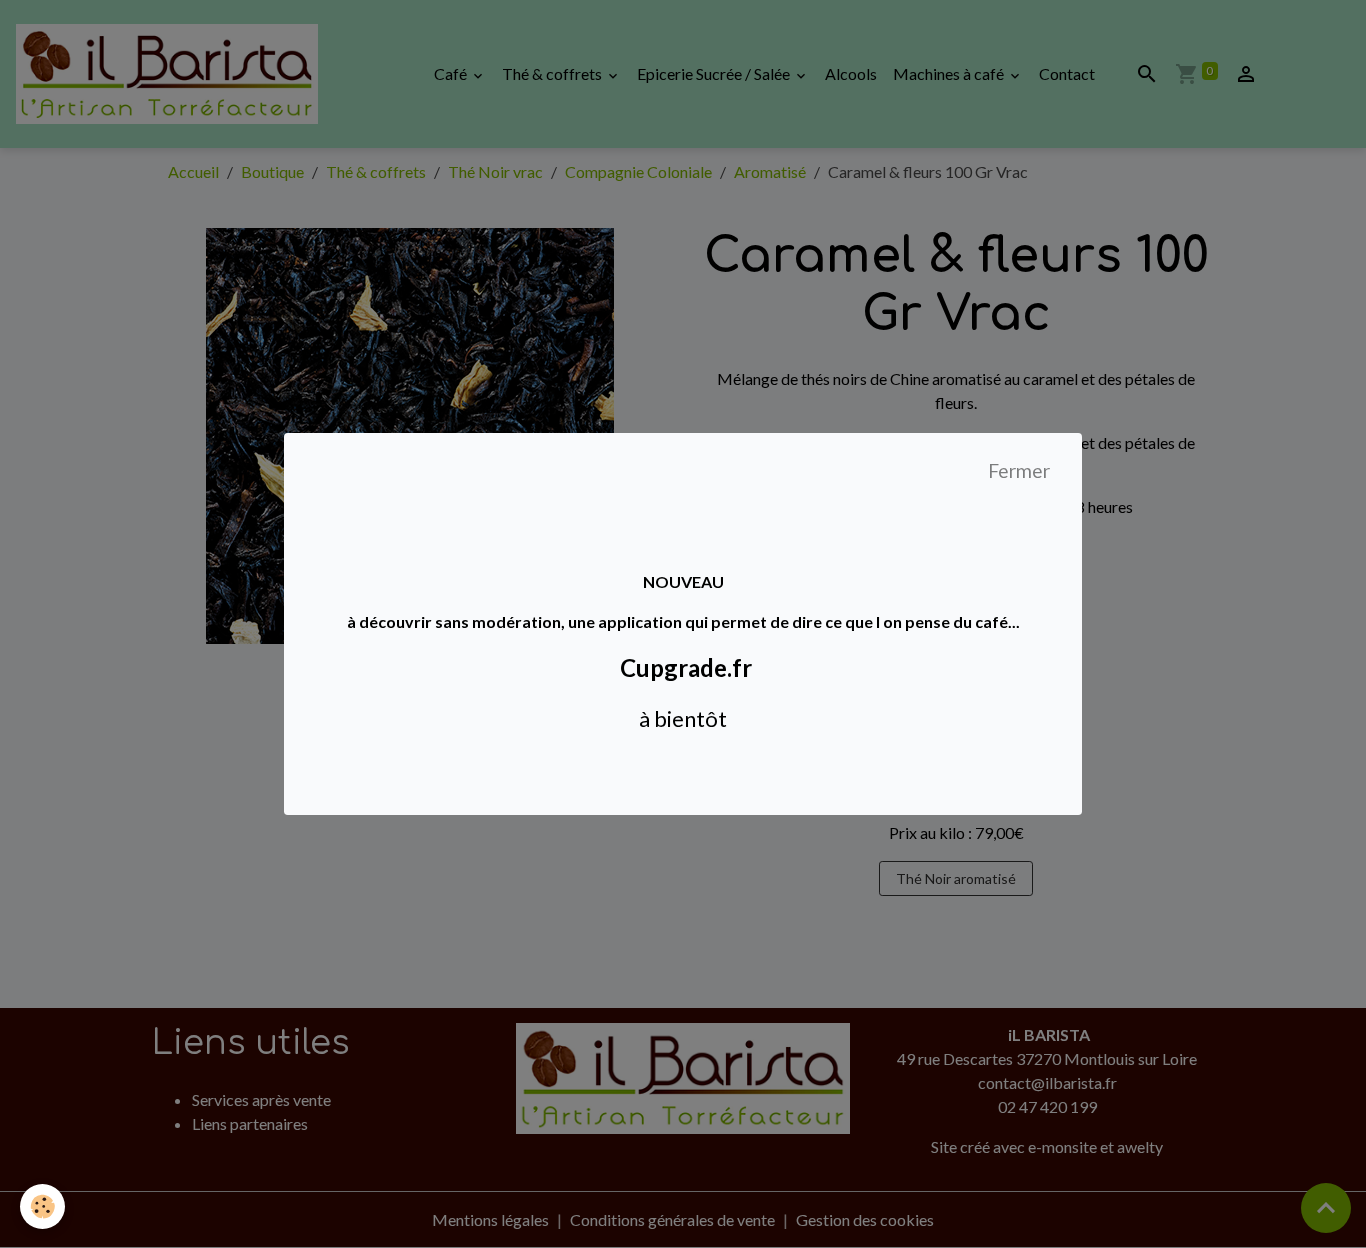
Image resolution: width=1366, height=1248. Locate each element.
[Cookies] (42, 1206)
